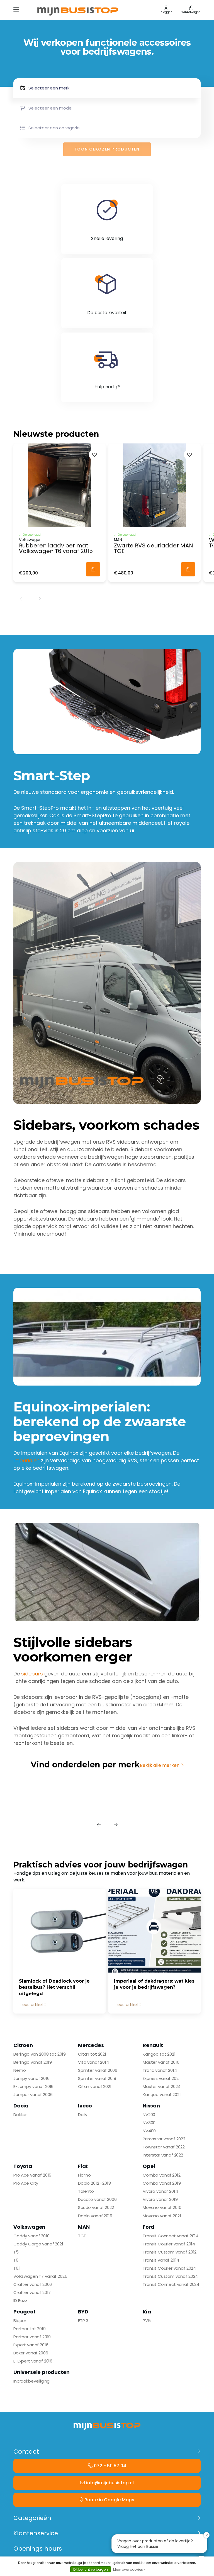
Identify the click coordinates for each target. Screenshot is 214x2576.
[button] (22, 599)
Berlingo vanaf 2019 (33, 2062)
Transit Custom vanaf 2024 (170, 2276)
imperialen (26, 1460)
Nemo (20, 2070)
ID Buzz (20, 2300)
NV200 (149, 2115)
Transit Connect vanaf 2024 (171, 2284)
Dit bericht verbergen (91, 2569)
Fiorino (84, 2175)
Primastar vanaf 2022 (164, 2139)
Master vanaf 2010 (161, 2062)
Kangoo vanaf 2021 (162, 2094)
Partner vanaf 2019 (32, 2337)
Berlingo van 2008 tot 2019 (40, 2054)
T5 (16, 2252)
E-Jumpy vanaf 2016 (33, 2086)
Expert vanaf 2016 (31, 2345)
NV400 (149, 2131)
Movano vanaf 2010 (162, 2207)
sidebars (32, 1674)
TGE (82, 2236)
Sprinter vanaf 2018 (97, 2078)
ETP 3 (83, 2321)
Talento (86, 2191)
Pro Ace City (26, 2183)
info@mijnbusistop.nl (110, 2483)
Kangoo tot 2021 (159, 2054)
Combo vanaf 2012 (162, 2175)
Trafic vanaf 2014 (160, 2070)
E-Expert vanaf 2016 (33, 2361)
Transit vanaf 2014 (161, 2260)
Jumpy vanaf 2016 (31, 2078)
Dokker (20, 2115)
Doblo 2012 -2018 (94, 2183)
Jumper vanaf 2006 (33, 2094)
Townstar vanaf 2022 (164, 2147)
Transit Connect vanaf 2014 (171, 2236)
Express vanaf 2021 (161, 2078)
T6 (16, 2260)
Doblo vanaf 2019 (95, 2216)
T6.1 (17, 2268)
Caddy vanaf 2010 (31, 2236)
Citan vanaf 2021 (95, 2086)
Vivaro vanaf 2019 (160, 2199)
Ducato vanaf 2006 (97, 2199)
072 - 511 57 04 (110, 2466)
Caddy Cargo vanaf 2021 (38, 2244)
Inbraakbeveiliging (31, 2381)
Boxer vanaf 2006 (31, 2353)
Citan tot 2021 (92, 2054)
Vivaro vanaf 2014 (160, 2191)
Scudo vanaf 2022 (96, 2207)
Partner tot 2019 (30, 2329)
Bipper (20, 2321)
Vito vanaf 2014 (93, 2062)
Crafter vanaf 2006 (33, 2284)
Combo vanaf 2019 (162, 2183)
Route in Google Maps (109, 2500)
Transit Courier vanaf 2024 (169, 2268)
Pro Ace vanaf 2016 (32, 2175)
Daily (83, 2115)
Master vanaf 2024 (161, 2086)
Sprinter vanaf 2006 (98, 2070)
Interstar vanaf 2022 (163, 2155)
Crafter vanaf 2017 (32, 2292)
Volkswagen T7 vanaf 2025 (40, 2276)
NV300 (149, 2123)
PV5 (147, 2321)
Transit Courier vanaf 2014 (169, 2244)
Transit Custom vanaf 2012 (170, 2252)
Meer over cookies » (129, 2569)
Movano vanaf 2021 (162, 2216)
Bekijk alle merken (160, 1765)
